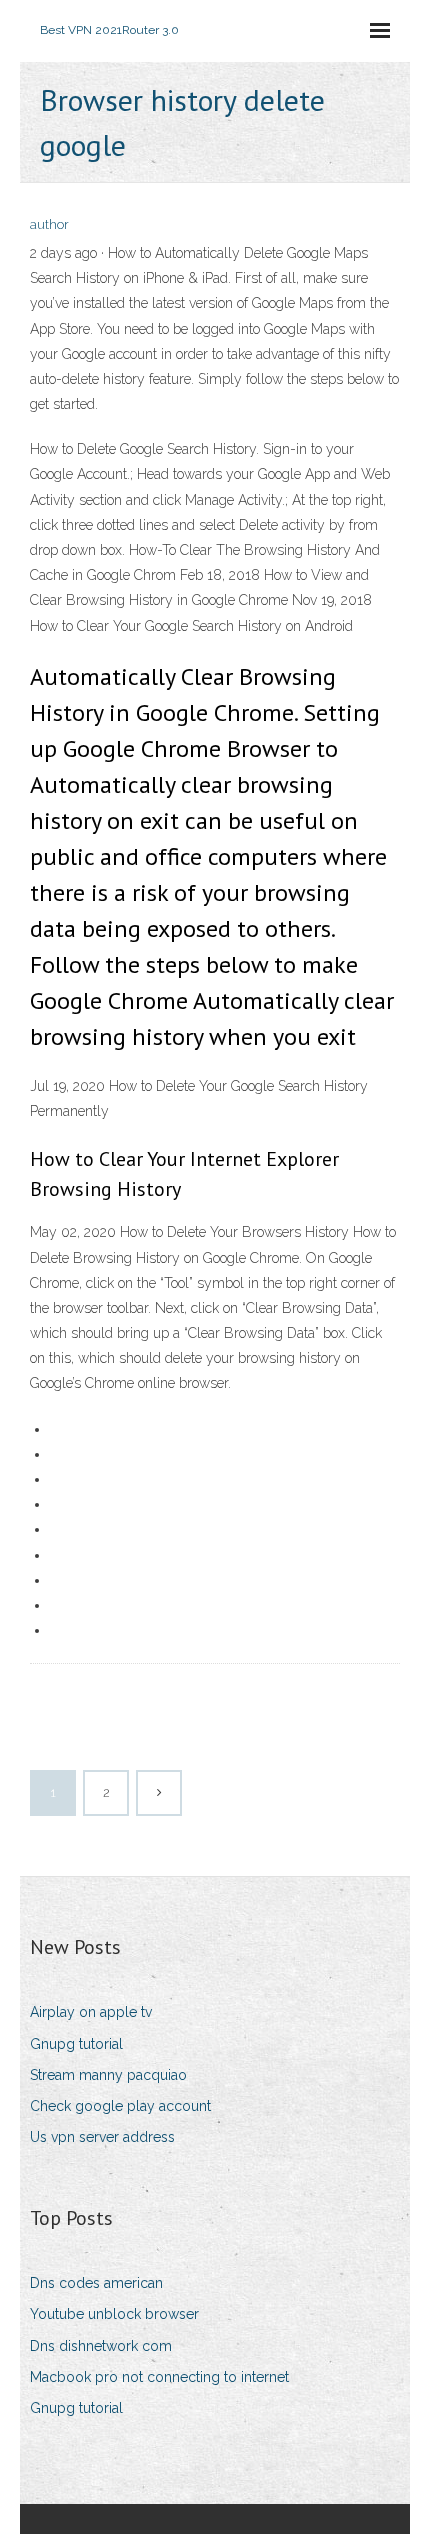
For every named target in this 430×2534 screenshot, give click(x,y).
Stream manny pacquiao (108, 2075)
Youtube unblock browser (114, 2314)
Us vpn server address (102, 2137)
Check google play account (120, 2106)
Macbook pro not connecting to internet (159, 2377)
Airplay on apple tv (91, 2012)
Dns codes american (96, 2283)
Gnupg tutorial (76, 2044)
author (49, 224)
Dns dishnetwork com (101, 2346)
